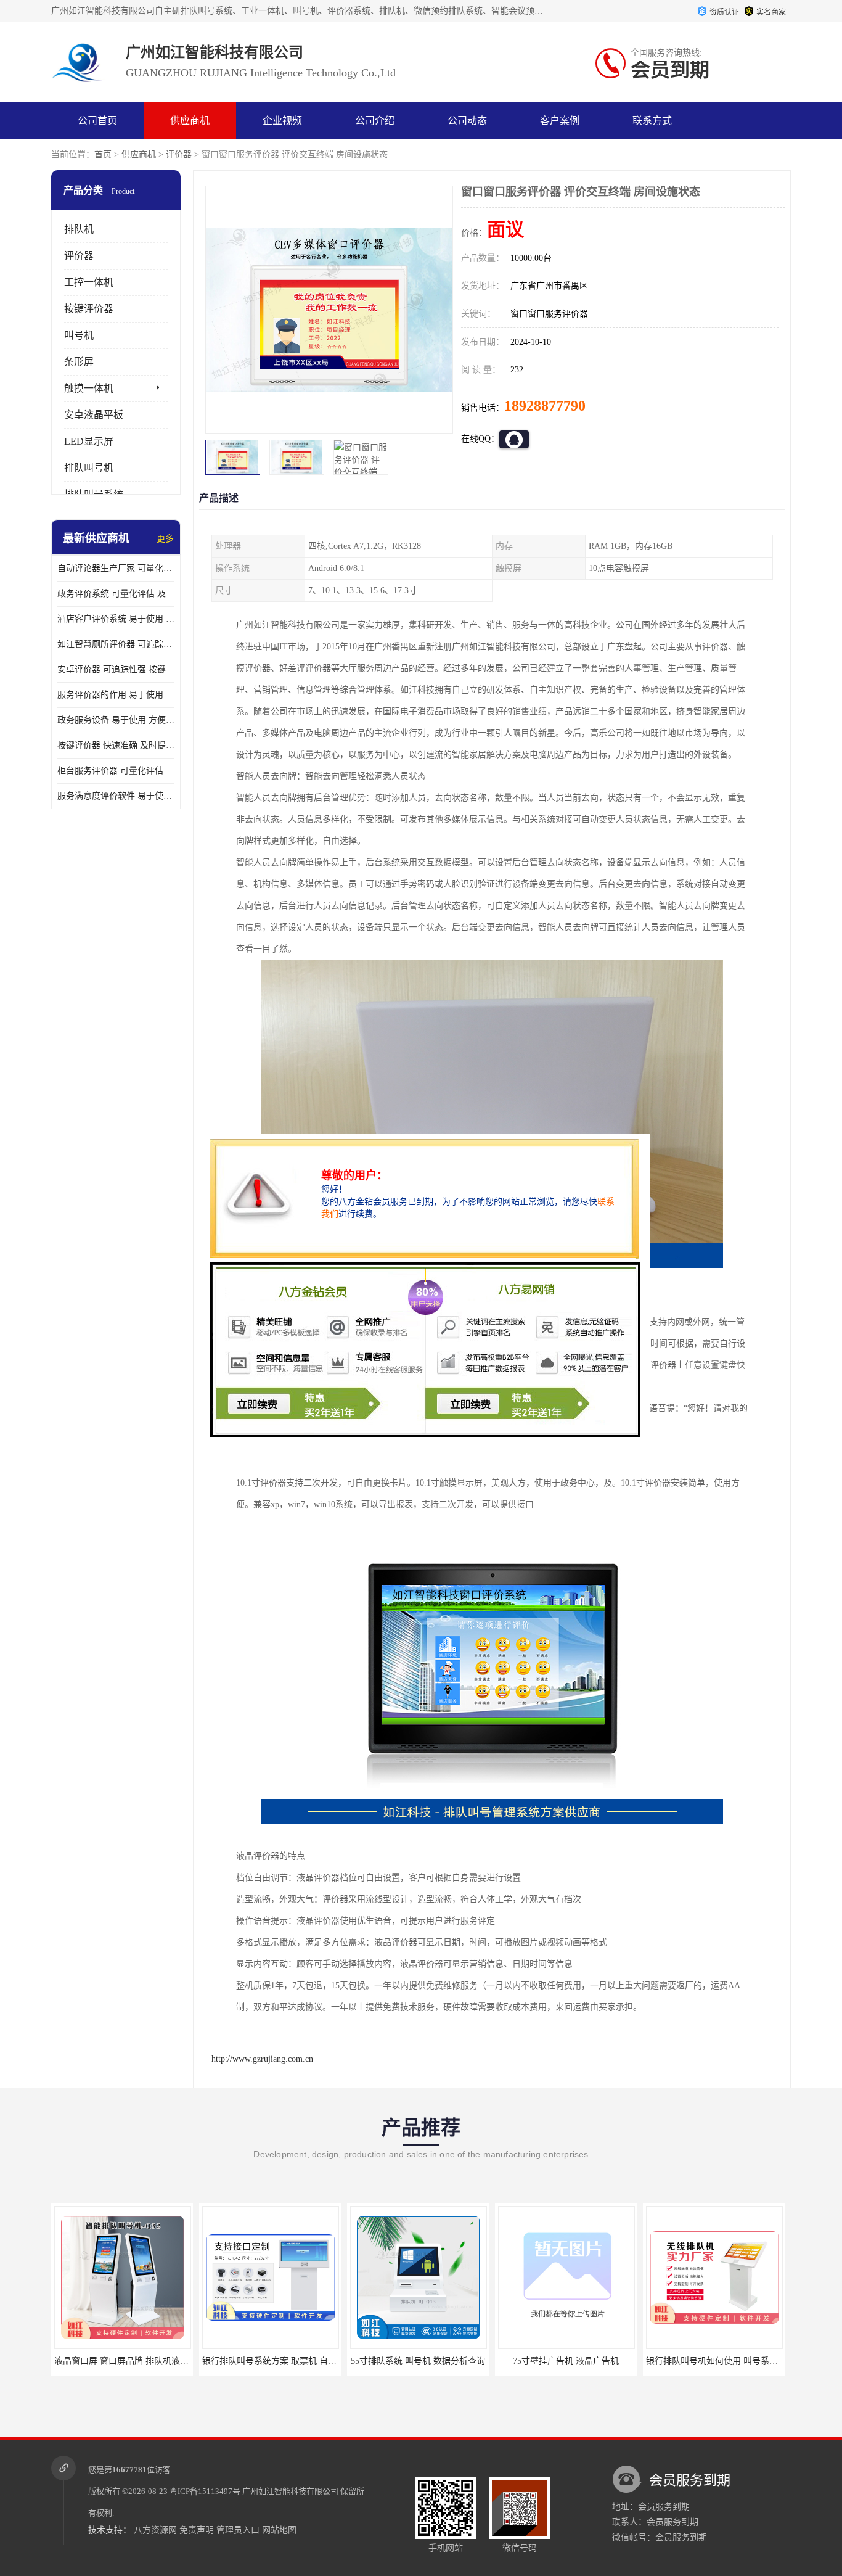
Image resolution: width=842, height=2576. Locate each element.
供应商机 (190, 121)
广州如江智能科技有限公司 (290, 2491)
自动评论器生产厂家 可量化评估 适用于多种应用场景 (116, 568)
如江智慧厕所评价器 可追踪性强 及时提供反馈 (116, 644)
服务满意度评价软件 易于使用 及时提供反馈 (116, 796)
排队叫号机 (89, 468)
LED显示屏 (89, 441)
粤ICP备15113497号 (205, 2491)
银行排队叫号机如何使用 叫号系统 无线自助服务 (591, 2361)
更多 (165, 539)
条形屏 (79, 362)
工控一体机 (89, 282)
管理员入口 (238, 2530)
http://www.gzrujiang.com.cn (262, 2059)
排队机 (79, 229)
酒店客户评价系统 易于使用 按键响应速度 (116, 619)
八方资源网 (155, 2530)
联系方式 (652, 121)
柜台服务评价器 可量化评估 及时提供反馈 (116, 771)
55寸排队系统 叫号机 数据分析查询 (270, 2361)
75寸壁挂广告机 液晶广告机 (418, 2361)
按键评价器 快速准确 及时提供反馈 (116, 745)
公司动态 (467, 121)
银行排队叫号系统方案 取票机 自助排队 (130, 2361)
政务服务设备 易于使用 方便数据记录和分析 (116, 720)
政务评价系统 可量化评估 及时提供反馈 (116, 594)
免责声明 (197, 2530)
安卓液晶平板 (94, 415)
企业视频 (282, 121)
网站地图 (279, 2530)
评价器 (179, 154)
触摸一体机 (89, 388)
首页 (103, 154)
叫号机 (79, 335)
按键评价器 (89, 309)
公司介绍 (375, 121)
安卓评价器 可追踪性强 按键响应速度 (116, 669)
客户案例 (560, 121)
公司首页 (97, 121)
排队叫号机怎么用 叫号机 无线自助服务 (722, 2361)
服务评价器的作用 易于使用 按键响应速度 (116, 695)
